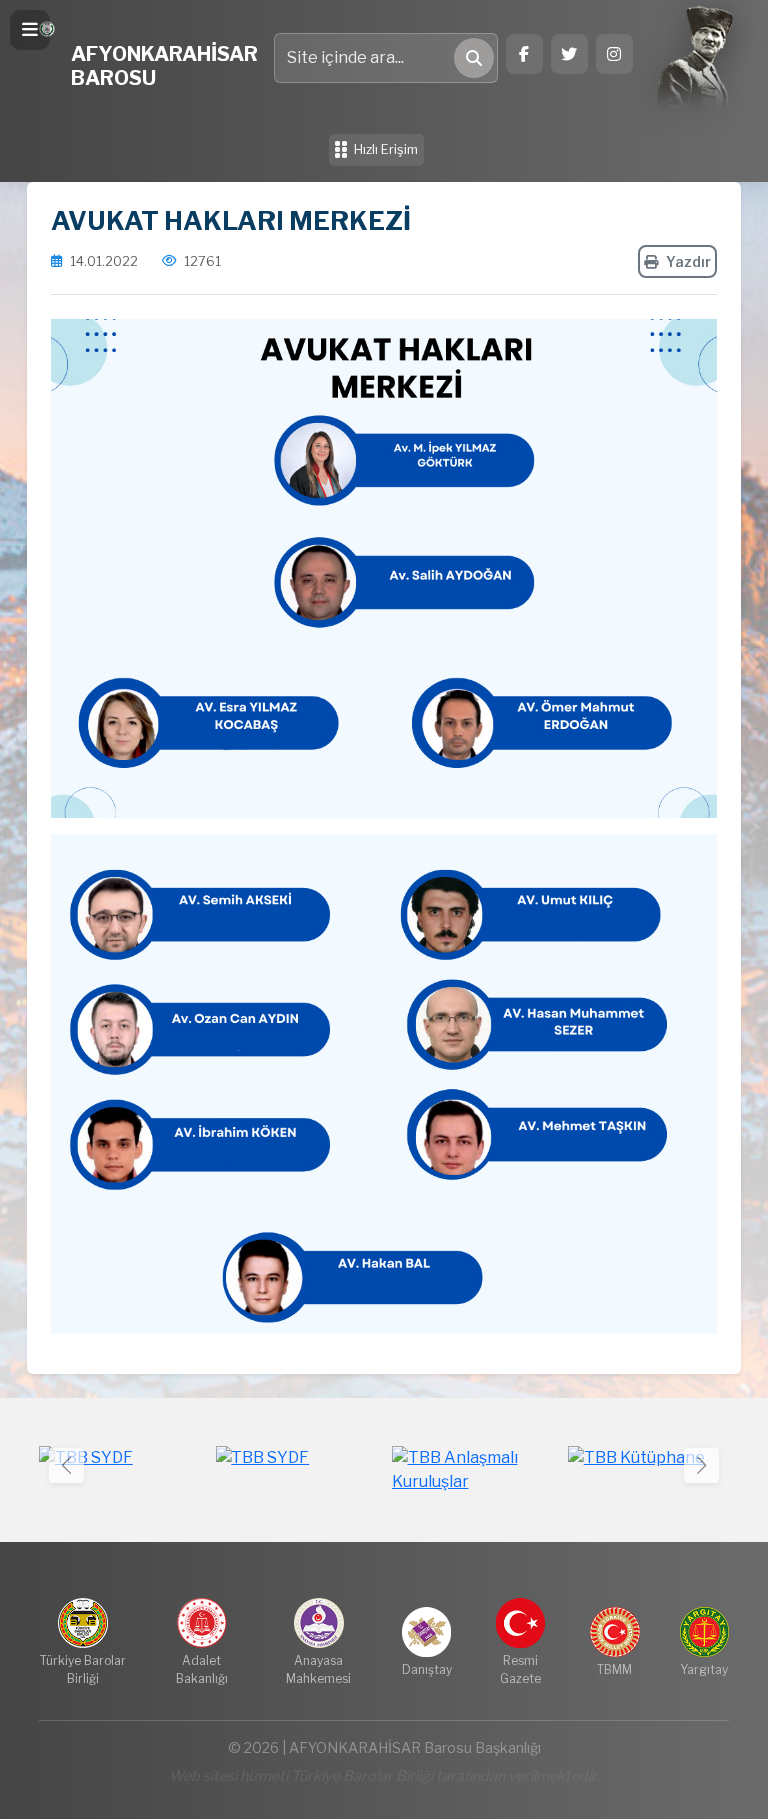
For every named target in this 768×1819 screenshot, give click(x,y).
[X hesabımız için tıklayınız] (569, 54)
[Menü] (30, 30)
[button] (701, 1465)
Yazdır (688, 261)
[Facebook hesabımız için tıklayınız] (524, 54)
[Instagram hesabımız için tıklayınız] (614, 54)
